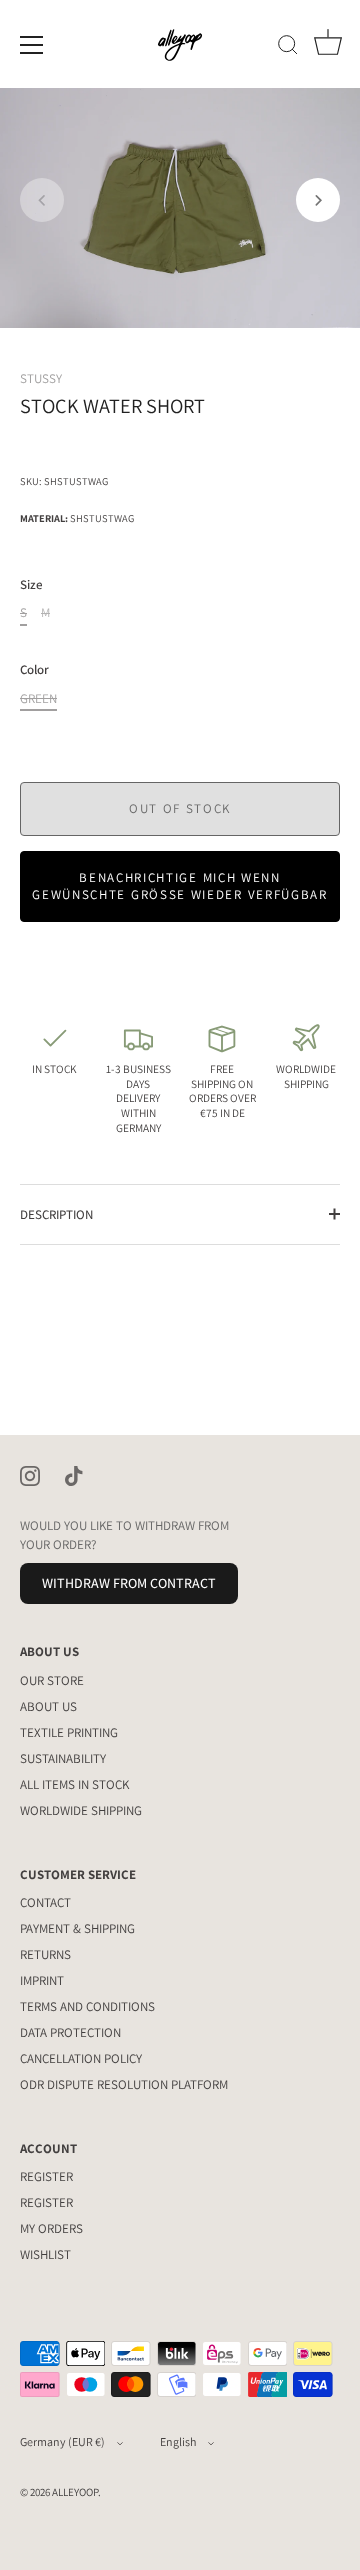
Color (34, 670)
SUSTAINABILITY (63, 1758)
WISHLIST (45, 2254)
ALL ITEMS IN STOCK (74, 1784)
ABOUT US (48, 1706)
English (178, 2441)
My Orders (51, 2228)
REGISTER (46, 2176)
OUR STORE (52, 1680)
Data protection (70, 2032)
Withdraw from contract (129, 1583)
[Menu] (32, 45)
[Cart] (328, 48)
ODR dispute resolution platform (124, 2084)
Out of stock (180, 808)
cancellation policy (81, 2058)
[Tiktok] (74, 1474)
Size (31, 585)
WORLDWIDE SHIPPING (81, 1810)
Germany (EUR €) (62, 2441)
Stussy (41, 378)
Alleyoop (75, 2492)
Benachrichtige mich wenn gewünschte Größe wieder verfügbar (179, 885)
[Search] (288, 48)
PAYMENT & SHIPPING (77, 1928)
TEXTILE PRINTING (69, 1732)
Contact (45, 1902)
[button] (42, 200)
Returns (45, 1954)
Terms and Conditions (87, 2006)
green (38, 699)
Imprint (42, 1980)
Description (56, 1214)
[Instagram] (30, 1474)
